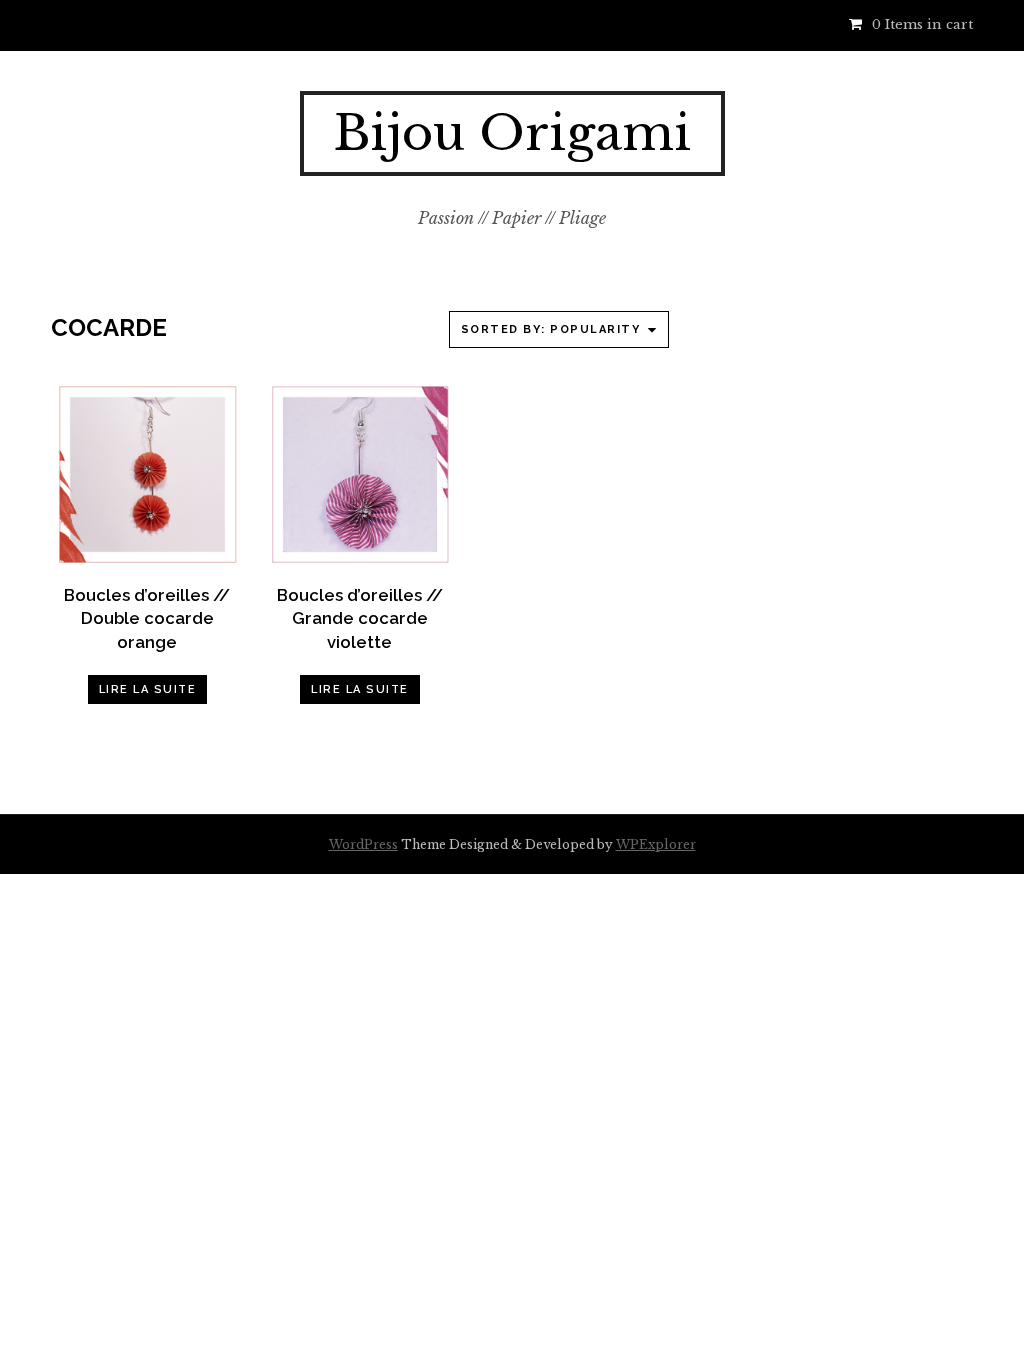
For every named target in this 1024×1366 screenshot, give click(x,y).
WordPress (363, 844)
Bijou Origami (512, 133)
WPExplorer (656, 844)
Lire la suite (148, 689)
